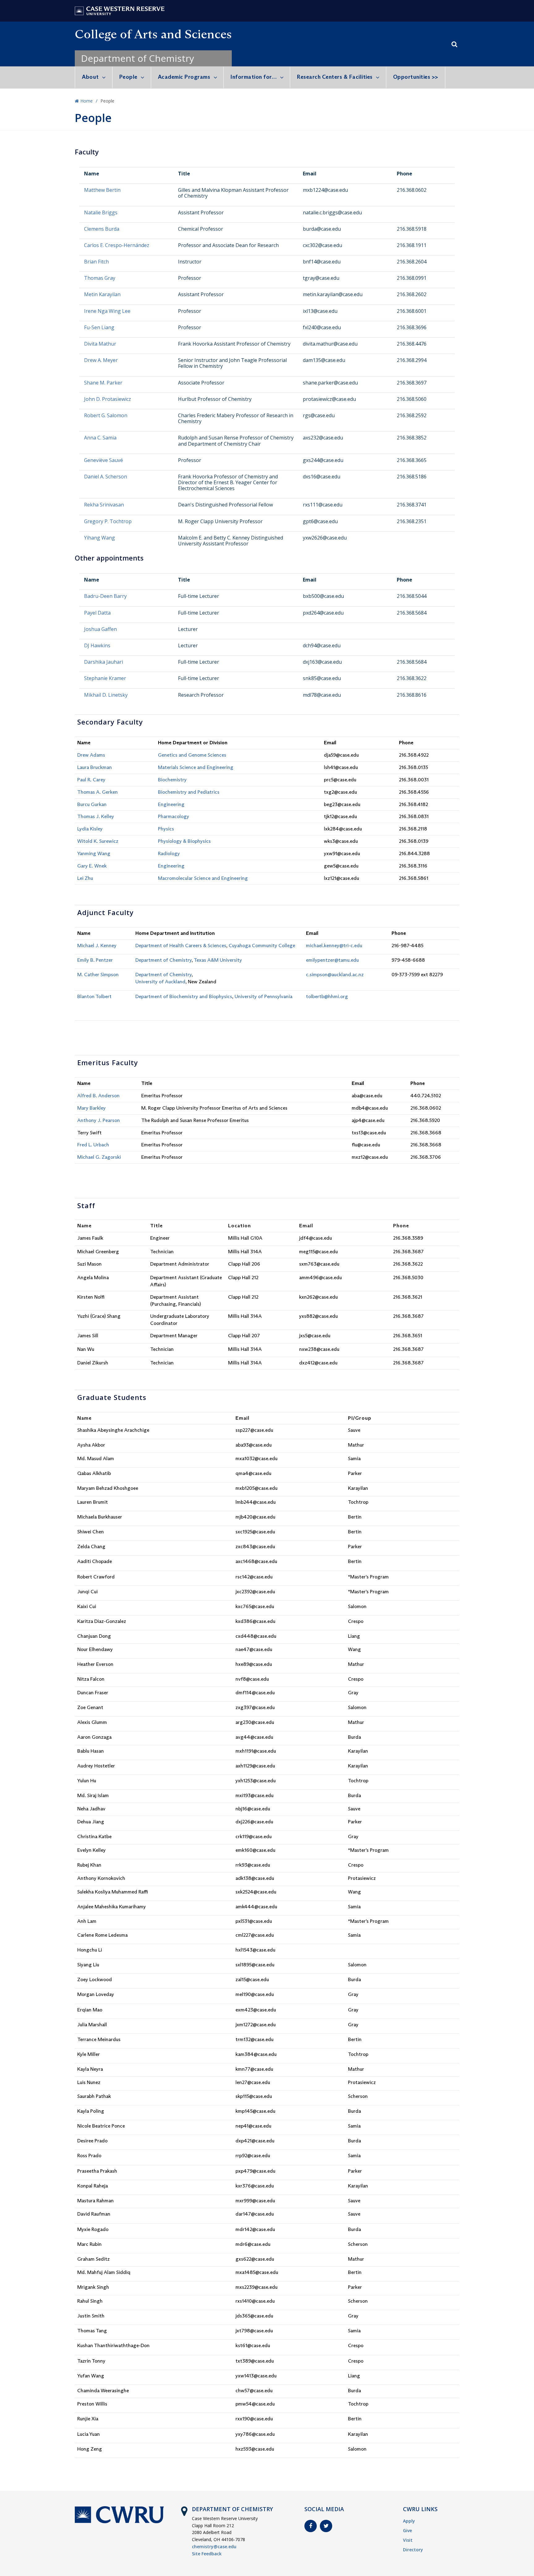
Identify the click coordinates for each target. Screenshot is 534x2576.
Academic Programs (184, 77)
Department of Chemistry (138, 58)
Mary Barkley (91, 1108)
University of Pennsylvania (263, 996)
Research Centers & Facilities (335, 77)
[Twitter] (326, 2526)
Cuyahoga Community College (262, 946)
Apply (409, 2521)
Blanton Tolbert (94, 996)
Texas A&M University (218, 960)
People (128, 77)
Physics (166, 829)
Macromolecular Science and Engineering (203, 878)
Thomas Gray (100, 278)
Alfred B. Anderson (98, 1096)
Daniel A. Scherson (106, 477)
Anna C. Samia (100, 438)
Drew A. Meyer (101, 360)
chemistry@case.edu (214, 2547)
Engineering (171, 804)
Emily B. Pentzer (95, 960)
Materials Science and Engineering (196, 767)
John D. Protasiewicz (108, 399)
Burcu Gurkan (92, 804)
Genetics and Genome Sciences (192, 755)
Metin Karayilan (102, 294)
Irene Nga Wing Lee (107, 311)
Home (87, 101)
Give (407, 2530)
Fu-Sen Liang (99, 327)
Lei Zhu (85, 878)
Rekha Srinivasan (104, 505)
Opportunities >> (416, 77)
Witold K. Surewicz (98, 841)
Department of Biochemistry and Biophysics (184, 996)
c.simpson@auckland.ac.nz (335, 975)
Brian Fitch (96, 262)
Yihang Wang (100, 538)
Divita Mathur (100, 344)
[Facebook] (311, 2526)
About (90, 77)
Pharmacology (174, 816)
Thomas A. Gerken (97, 792)
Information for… (254, 77)
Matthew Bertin (102, 190)
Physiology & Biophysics (184, 841)
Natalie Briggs (101, 212)
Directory (413, 2550)
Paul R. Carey (91, 780)
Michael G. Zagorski (99, 1157)
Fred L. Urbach (93, 1145)
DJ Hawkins (97, 645)
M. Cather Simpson (98, 975)
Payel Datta (97, 613)
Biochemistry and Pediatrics (189, 792)
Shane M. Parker (103, 383)
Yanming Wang (94, 853)
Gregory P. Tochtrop (108, 521)
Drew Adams (91, 755)
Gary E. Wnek (92, 866)
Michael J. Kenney (97, 946)
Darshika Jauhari (104, 662)
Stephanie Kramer (105, 678)
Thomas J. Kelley (96, 816)
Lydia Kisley (90, 829)
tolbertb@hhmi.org (327, 996)
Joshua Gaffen (100, 629)
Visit (408, 2540)
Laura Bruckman (95, 767)
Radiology (169, 853)
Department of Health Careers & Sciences (181, 946)
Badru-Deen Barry (105, 596)
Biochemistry (172, 780)
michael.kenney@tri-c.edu (334, 946)
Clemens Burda (102, 229)
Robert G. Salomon (106, 415)
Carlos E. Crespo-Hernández (117, 245)
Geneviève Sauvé (104, 460)
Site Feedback (207, 2554)
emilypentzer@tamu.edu (332, 960)
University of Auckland (160, 982)
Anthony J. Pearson (99, 1120)
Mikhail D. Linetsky (106, 695)
